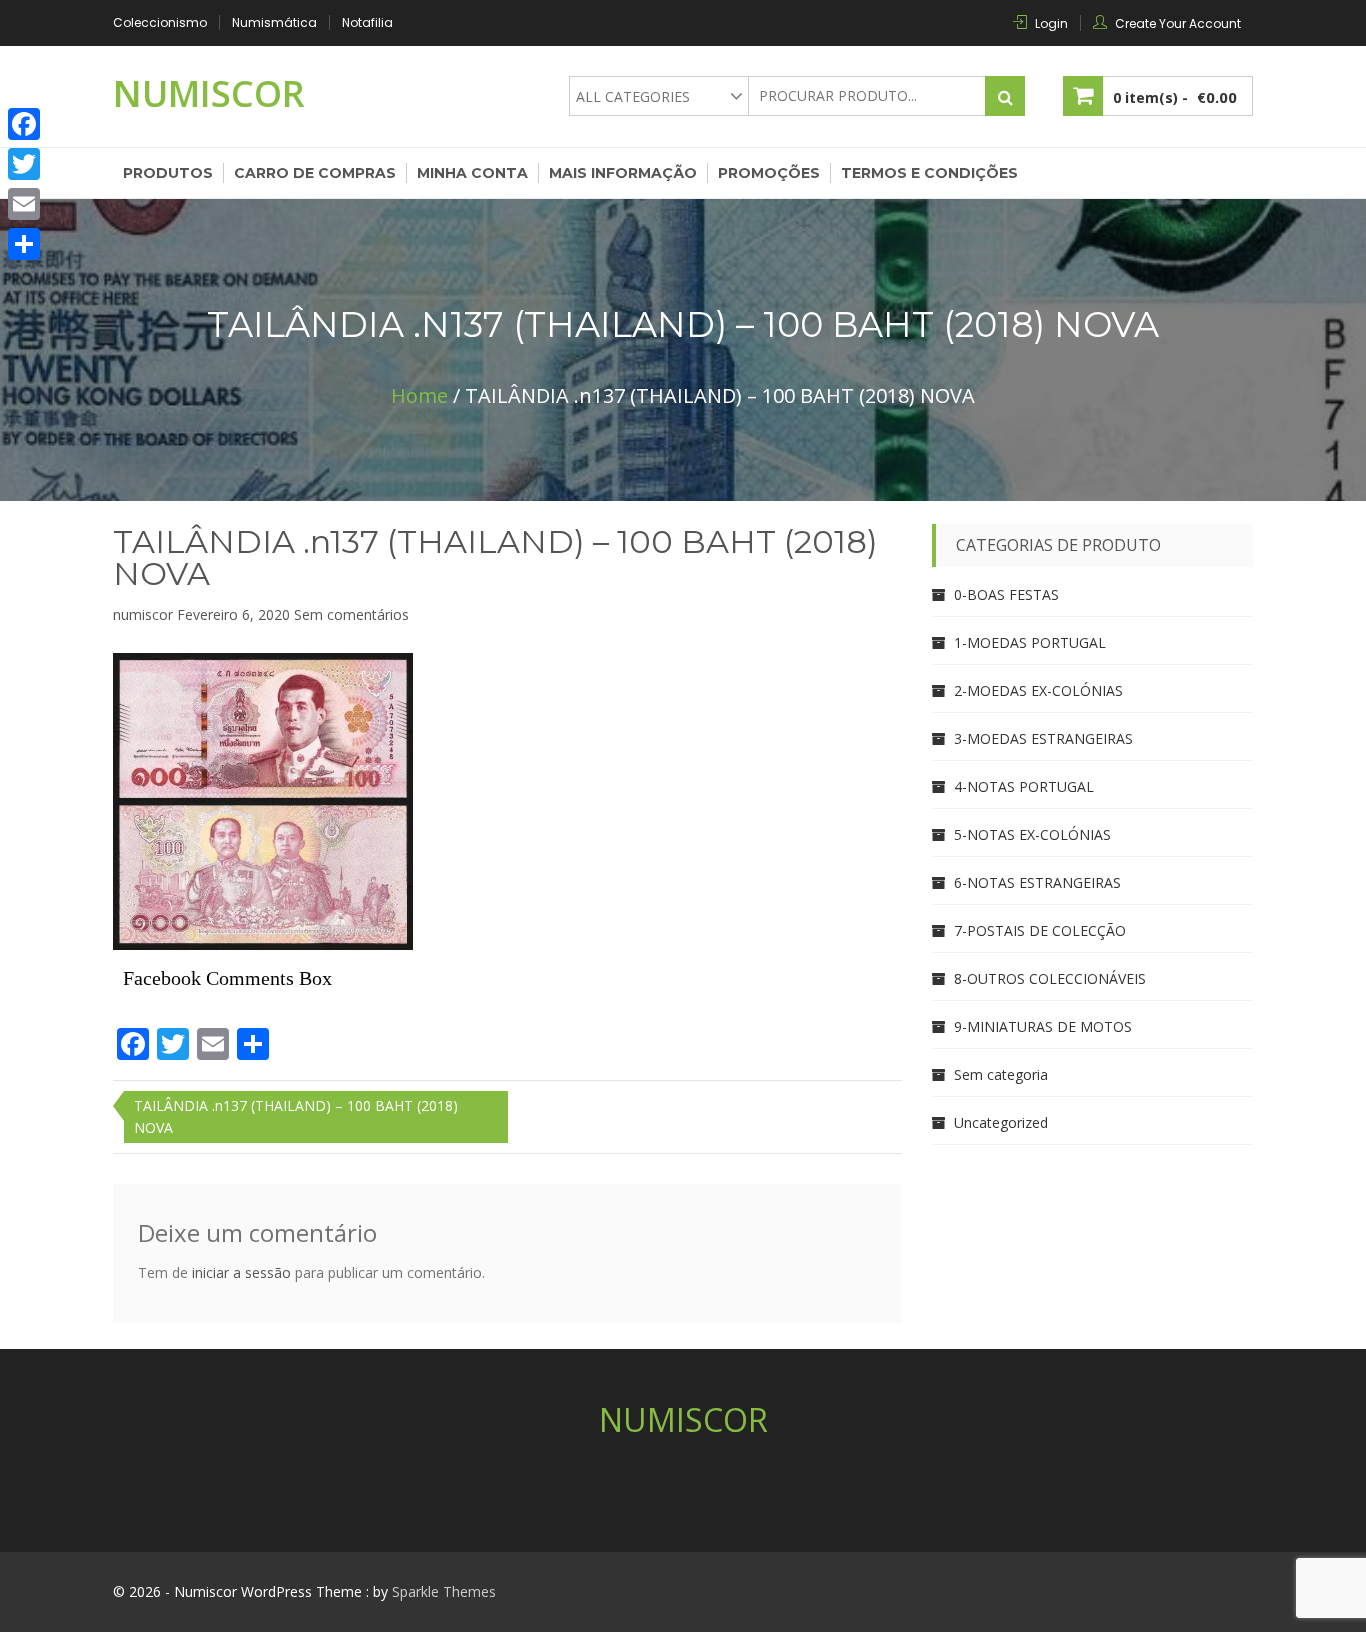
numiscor (143, 614)
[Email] (24, 204)
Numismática (274, 22)
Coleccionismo (160, 22)
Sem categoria (1001, 1074)
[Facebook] (24, 124)
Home (419, 395)
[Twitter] (24, 164)
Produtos (168, 173)
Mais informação (623, 173)
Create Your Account (1178, 23)
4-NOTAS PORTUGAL (1024, 786)
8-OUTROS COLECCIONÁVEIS (1050, 978)
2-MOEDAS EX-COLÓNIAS (1038, 690)
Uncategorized (1001, 1122)
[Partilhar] (24, 244)
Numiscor (209, 93)
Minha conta (472, 173)
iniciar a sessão (241, 1272)
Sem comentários (351, 614)
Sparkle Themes (444, 1591)
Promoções (769, 173)
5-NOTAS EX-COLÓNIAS (1032, 834)
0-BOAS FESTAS (1006, 594)
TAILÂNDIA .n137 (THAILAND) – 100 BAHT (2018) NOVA (495, 557)
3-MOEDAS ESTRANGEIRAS (1043, 738)
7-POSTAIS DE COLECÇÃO (1040, 930)
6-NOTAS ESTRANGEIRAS (1037, 882)
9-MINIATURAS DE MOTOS (1043, 1026)
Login (1051, 23)
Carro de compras (315, 173)
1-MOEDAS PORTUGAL (1030, 642)
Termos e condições (929, 173)
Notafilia (367, 22)
